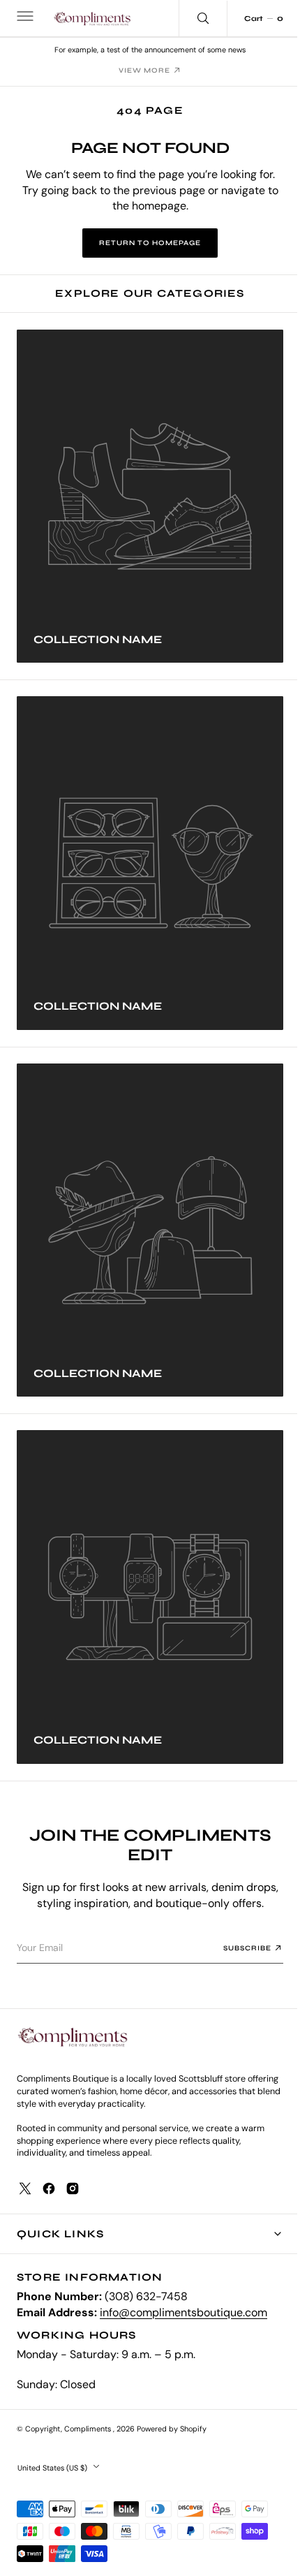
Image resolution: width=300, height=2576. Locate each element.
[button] (24, 18)
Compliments (89, 2429)
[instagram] (73, 2188)
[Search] (193, 18)
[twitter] (25, 2188)
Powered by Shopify (172, 2429)
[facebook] (49, 2188)
